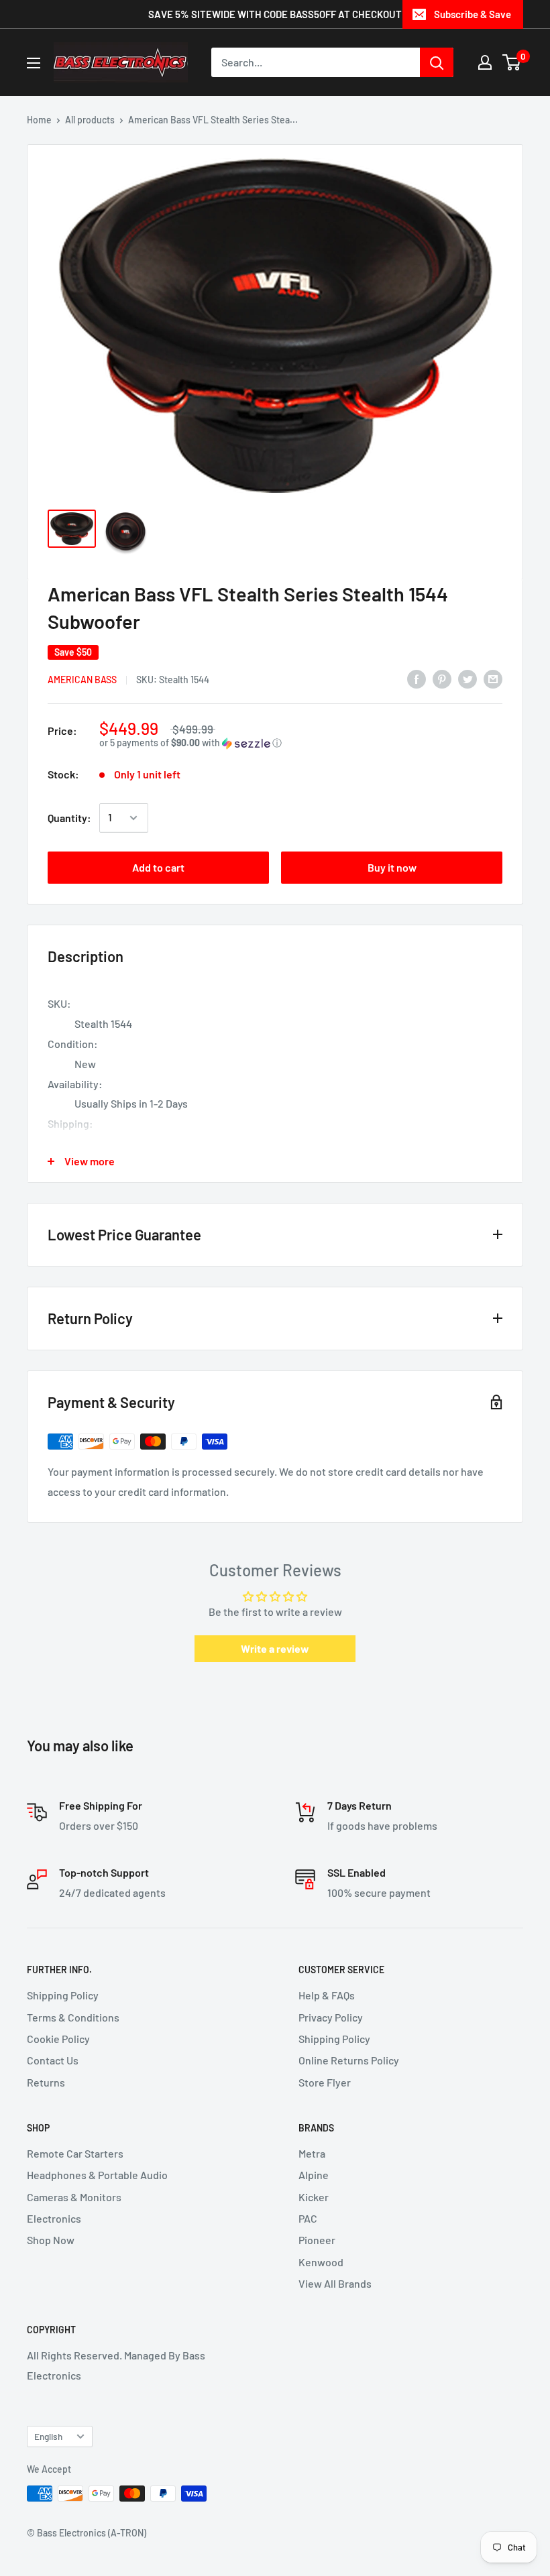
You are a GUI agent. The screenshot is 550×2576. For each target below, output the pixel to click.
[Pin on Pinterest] (442, 678)
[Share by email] (493, 678)
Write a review (275, 1648)
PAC (308, 2218)
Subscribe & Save (473, 14)
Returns (46, 2082)
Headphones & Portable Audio (97, 2175)
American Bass (82, 680)
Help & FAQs (327, 1995)
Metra (312, 2153)
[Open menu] (34, 63)
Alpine (314, 2175)
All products (90, 120)
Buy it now (392, 867)
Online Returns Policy (349, 2060)
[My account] (485, 62)
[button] (301, 743)
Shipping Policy (63, 1995)
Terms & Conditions (73, 2017)
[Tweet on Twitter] (467, 678)
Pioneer (317, 2240)
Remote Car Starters (75, 2153)
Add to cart (158, 867)
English (48, 2436)
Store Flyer (325, 2082)
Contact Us (53, 2060)
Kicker (314, 2197)
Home (39, 120)
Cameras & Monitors (74, 2197)
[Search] (437, 62)
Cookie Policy (58, 2039)
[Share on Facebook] (417, 678)
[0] (512, 62)
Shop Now (51, 2240)
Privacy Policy (331, 2017)
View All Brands (335, 2283)
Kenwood (321, 2262)
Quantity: (69, 818)
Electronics (54, 2218)
